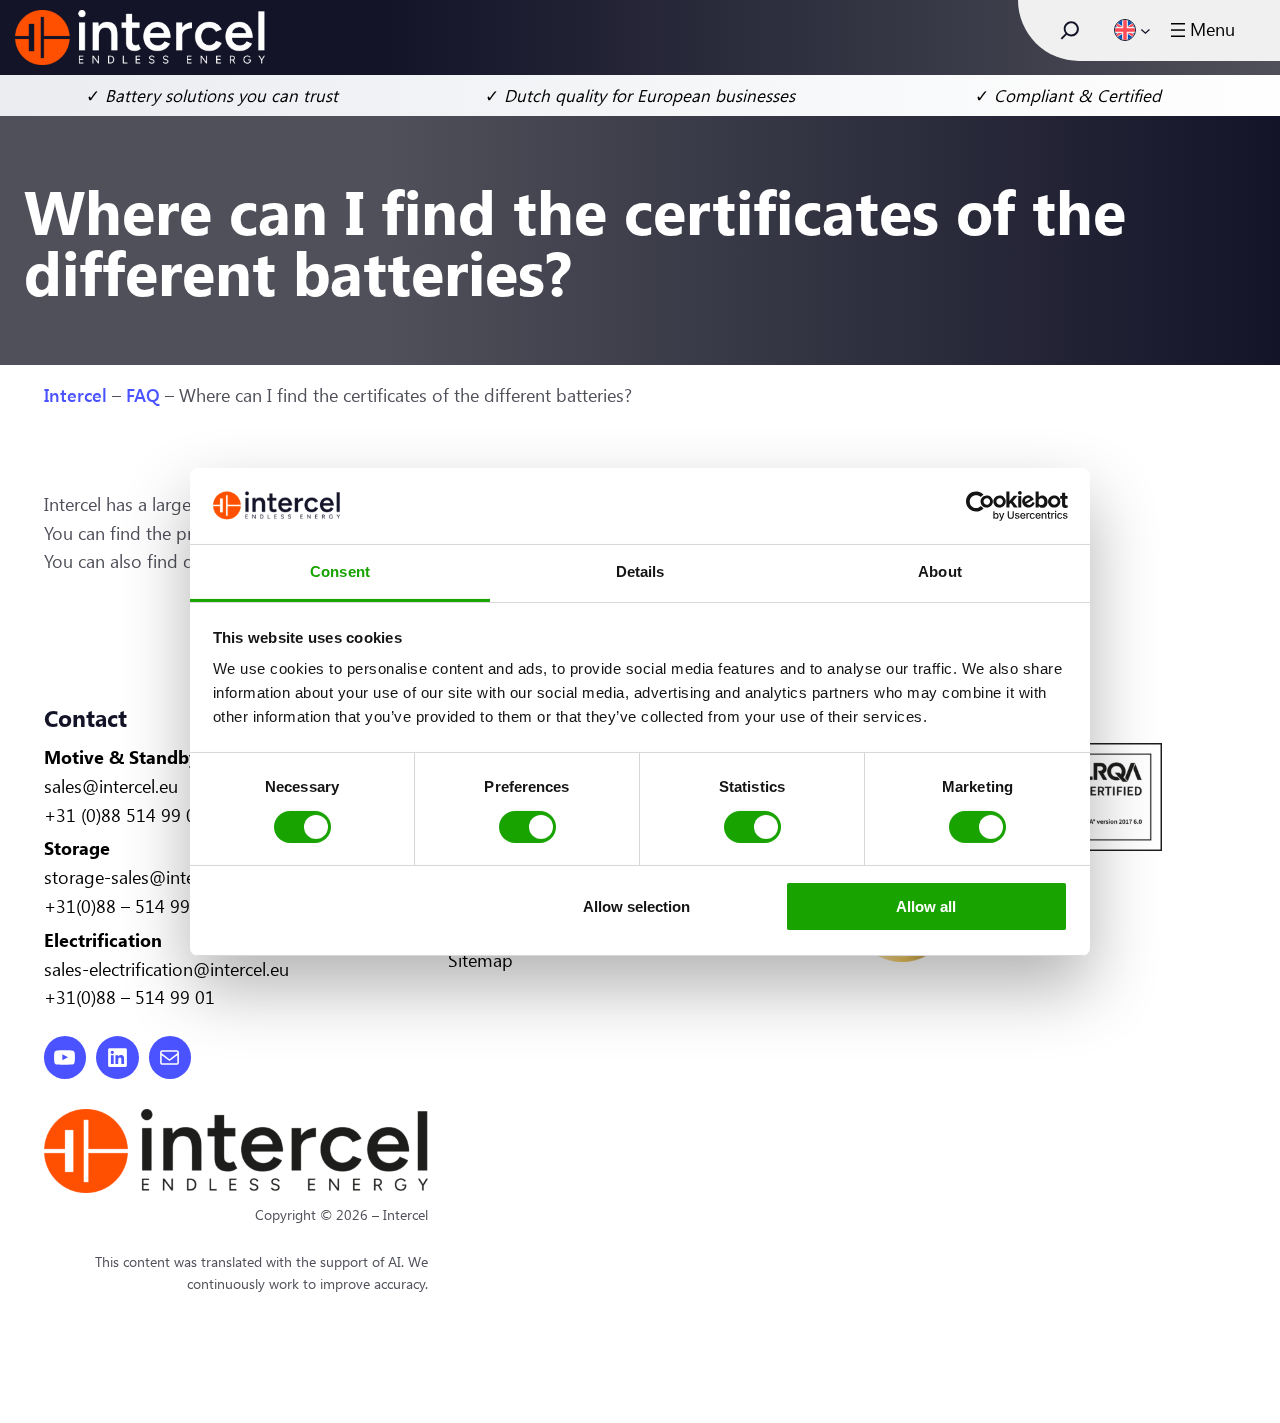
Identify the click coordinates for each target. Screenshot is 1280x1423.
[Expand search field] (1070, 30)
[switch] (527, 827)
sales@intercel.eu (111, 786)
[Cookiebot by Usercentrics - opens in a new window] (980, 506)
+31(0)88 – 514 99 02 (129, 906)
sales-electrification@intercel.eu (166, 969)
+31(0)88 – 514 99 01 (129, 997)
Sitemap (480, 960)
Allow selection (636, 906)
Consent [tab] (340, 571)
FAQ (143, 395)
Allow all (926, 906)
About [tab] (940, 571)
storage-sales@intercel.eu (144, 877)
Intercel (75, 395)
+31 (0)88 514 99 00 (125, 815)
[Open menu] (1200, 30)
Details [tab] (640, 571)
